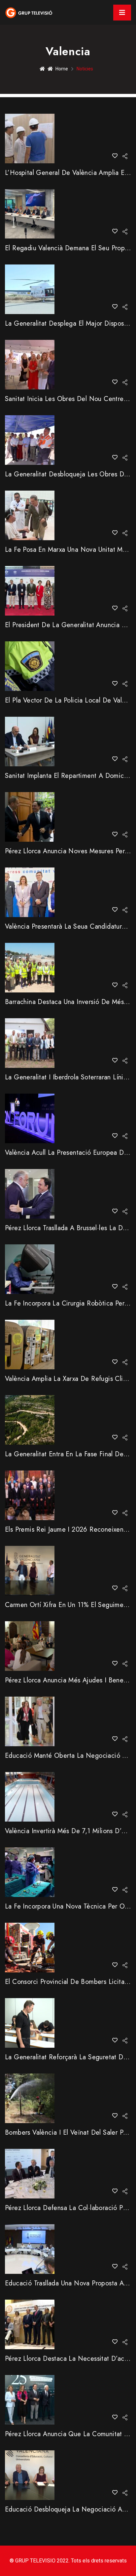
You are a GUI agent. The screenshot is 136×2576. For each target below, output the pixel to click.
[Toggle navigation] (122, 13)
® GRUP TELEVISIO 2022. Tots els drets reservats (68, 2561)
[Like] (115, 156)
